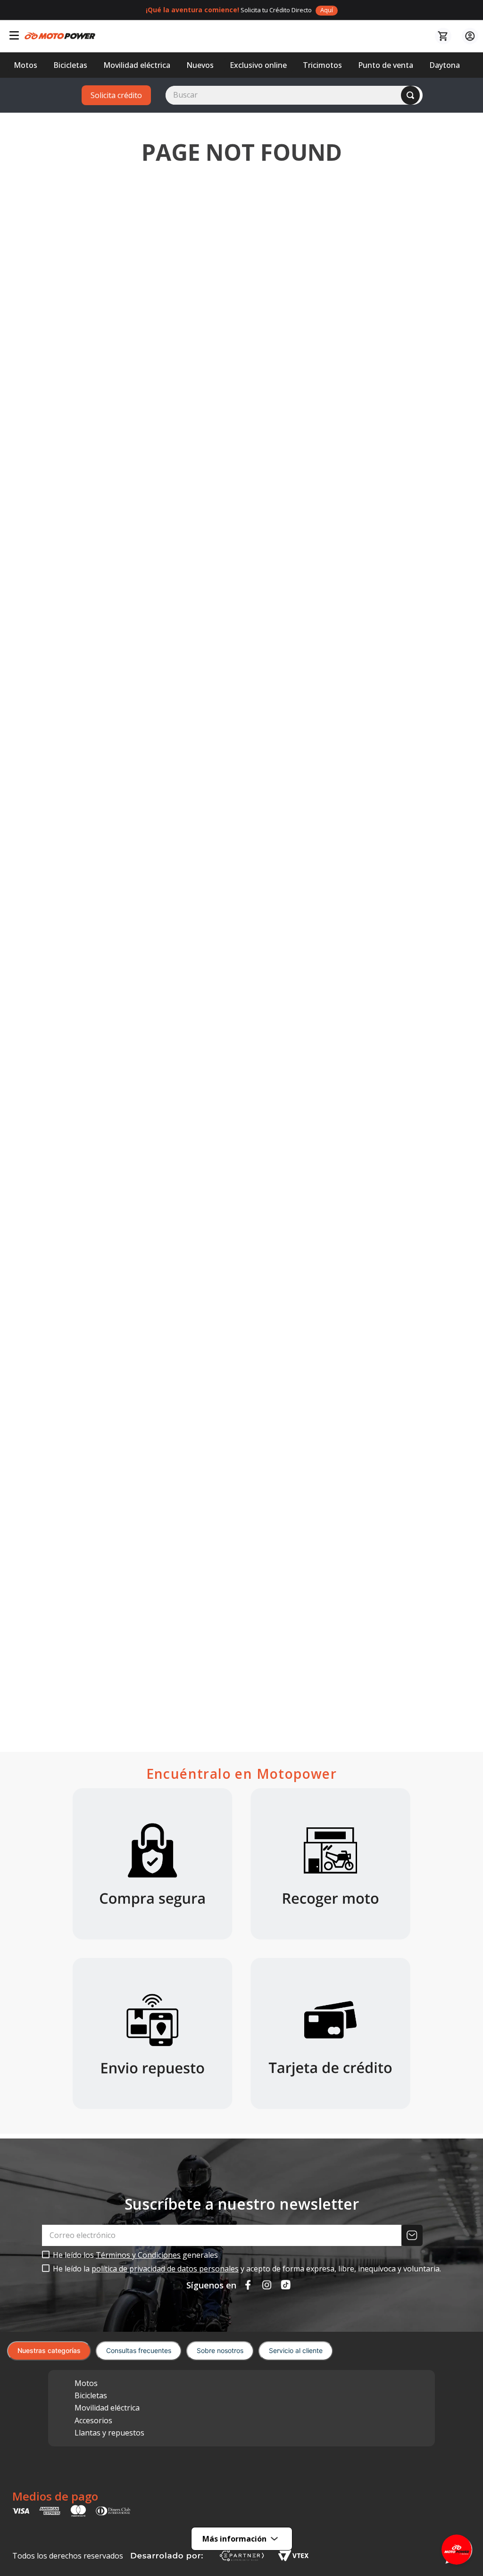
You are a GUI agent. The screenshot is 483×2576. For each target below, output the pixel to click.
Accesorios (93, 2420)
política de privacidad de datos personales (165, 2269)
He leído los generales (135, 2255)
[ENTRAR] (469, 36)
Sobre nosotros (220, 2350)
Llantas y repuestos (109, 2433)
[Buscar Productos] (410, 95)
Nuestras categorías (49, 2350)
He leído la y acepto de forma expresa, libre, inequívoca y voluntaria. (247, 2269)
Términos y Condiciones (138, 2255)
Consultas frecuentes (139, 2350)
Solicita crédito (116, 95)
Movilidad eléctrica (107, 2408)
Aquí (327, 10)
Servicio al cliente (296, 2350)
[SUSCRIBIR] (413, 2235)
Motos (86, 2383)
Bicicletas (91, 2395)
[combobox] (294, 95)
